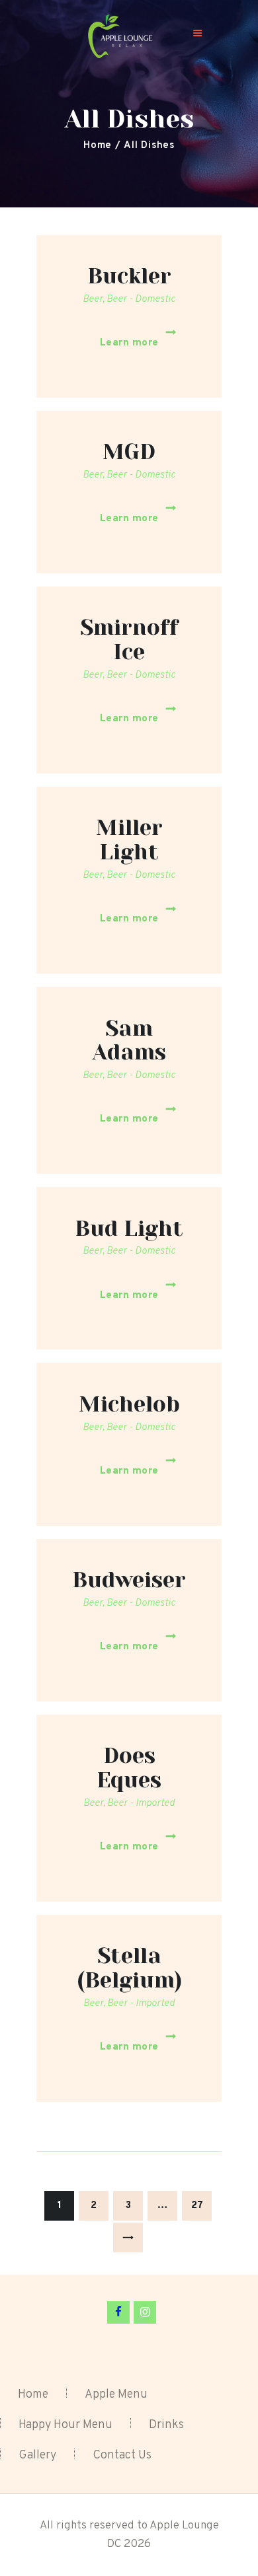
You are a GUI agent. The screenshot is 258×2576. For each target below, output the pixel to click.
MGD (129, 452)
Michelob (129, 1405)
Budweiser (129, 1580)
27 (201, 2206)
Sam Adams (129, 1041)
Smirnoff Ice (129, 640)
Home (98, 146)
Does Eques (129, 1768)
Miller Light (129, 840)
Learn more (129, 343)
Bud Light (129, 1229)
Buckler (129, 276)
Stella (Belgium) (129, 1968)
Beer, (95, 300)
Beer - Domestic (141, 300)
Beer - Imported (141, 1804)
